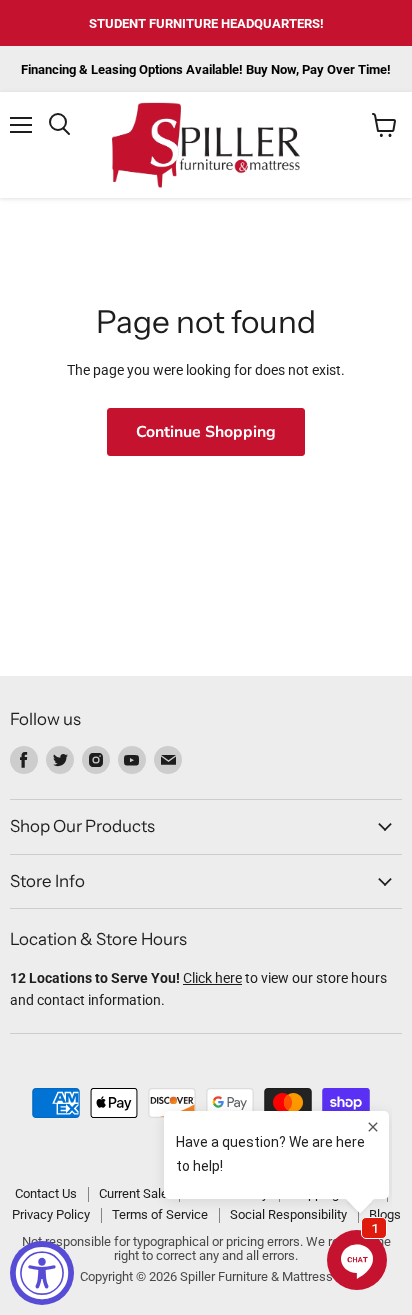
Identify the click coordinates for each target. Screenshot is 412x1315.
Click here (212, 978)
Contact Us (46, 1193)
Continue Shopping (206, 432)
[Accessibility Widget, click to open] (42, 1273)
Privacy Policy (51, 1214)
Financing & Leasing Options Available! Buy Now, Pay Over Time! (206, 69)
